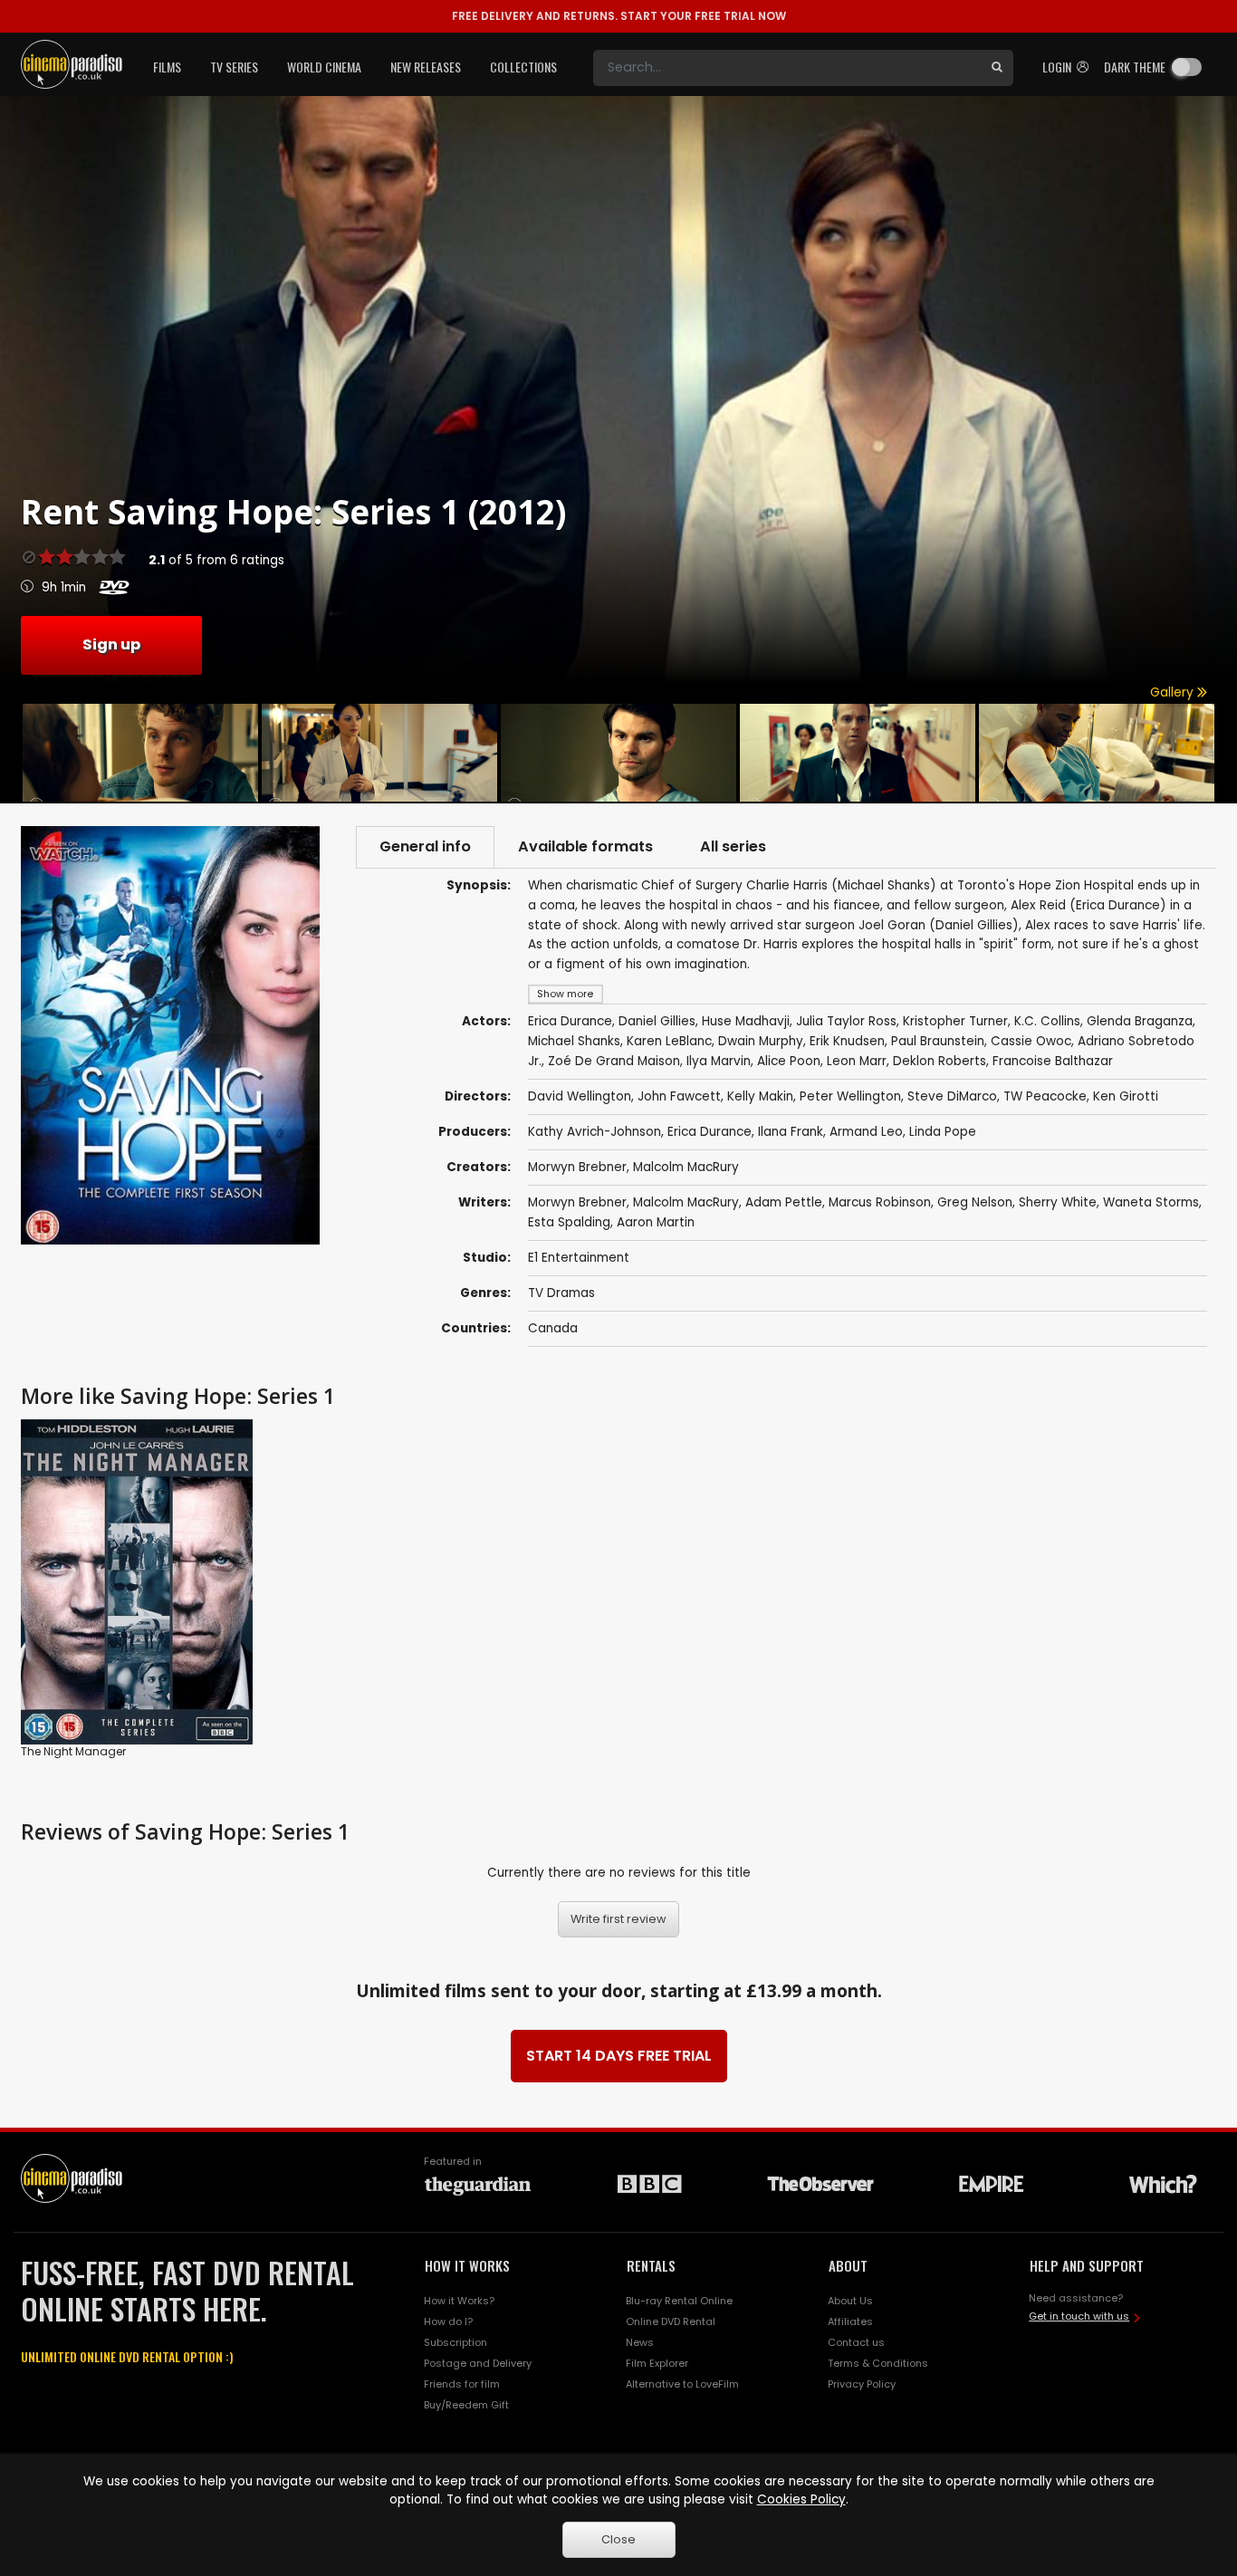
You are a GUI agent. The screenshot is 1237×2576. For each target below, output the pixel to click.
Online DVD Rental (671, 2321)
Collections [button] (523, 67)
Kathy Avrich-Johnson (595, 1132)
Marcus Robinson (880, 1202)
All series (733, 846)
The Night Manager (73, 1751)
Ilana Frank (791, 1132)
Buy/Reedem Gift (466, 2405)
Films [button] (167, 67)
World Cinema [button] (324, 67)
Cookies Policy (801, 2499)
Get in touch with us (1079, 2316)
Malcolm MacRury (686, 1167)
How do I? (448, 2321)
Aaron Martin (656, 1222)
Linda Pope (943, 1132)
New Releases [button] (426, 67)
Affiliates (850, 2321)
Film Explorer (657, 2363)
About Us (850, 2301)
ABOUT (848, 2265)
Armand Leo (866, 1132)
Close (618, 2539)
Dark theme (1135, 67)
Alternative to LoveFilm (682, 2384)
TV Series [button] (234, 67)
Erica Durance (710, 1132)
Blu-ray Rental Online (679, 2301)
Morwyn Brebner (577, 1167)
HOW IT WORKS (467, 2265)
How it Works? (459, 2301)
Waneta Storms (1151, 1202)
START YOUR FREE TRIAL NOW (619, 16)
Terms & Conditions (878, 2363)
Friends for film (462, 2384)
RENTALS (651, 2265)
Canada (553, 1328)
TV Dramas (561, 1293)
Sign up (111, 644)
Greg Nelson (975, 1202)
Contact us (856, 2342)
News (640, 2342)
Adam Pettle (784, 1202)
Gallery (1174, 692)
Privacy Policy (862, 2384)
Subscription (455, 2342)
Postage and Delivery (478, 2363)
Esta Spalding (569, 1222)
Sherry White (1058, 1202)
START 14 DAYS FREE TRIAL (619, 2056)
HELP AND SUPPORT (1087, 2265)
